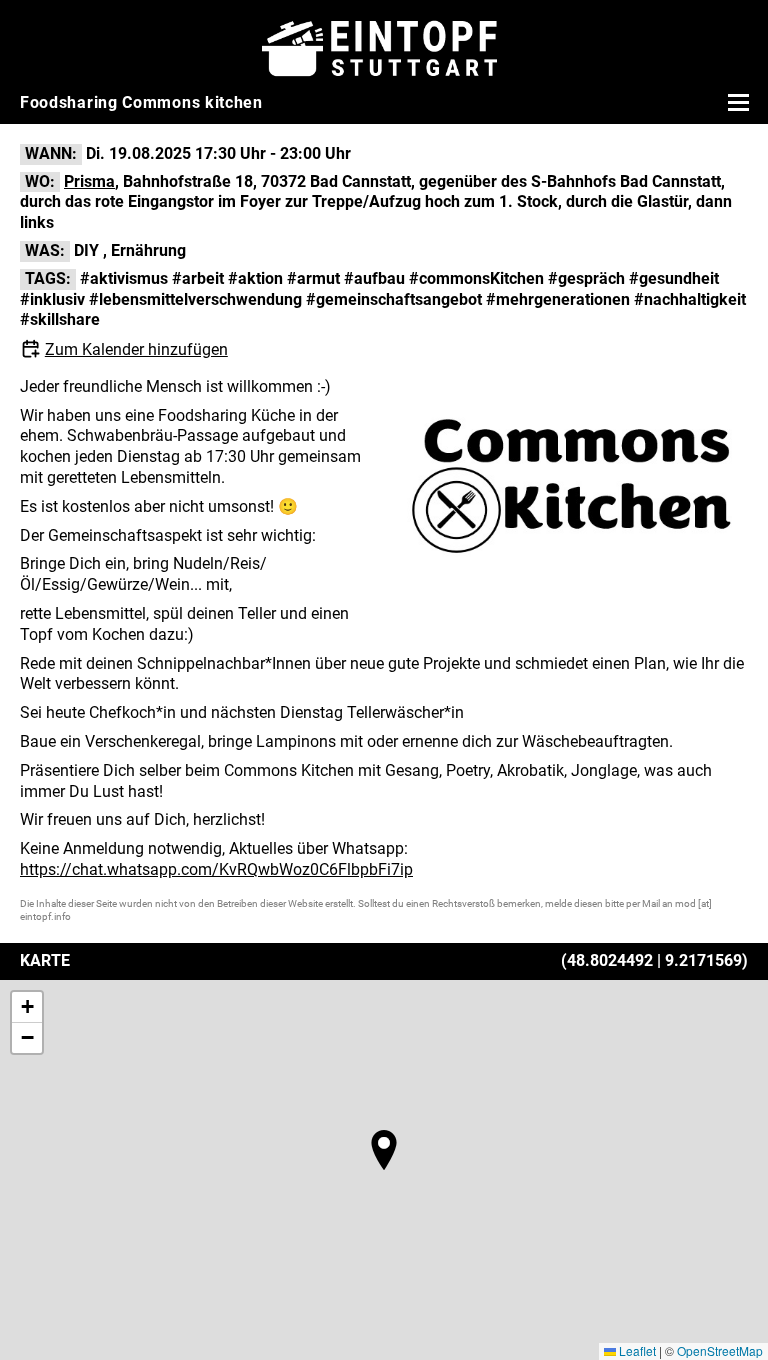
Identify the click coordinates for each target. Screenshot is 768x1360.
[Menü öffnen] (736, 102)
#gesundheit (674, 278)
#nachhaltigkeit (690, 299)
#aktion (255, 278)
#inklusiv (52, 299)
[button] (384, 1150)
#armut (313, 278)
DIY (86, 250)
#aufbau (374, 278)
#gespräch (586, 278)
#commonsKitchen (476, 278)
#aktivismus (124, 278)
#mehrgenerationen (558, 299)
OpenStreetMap (720, 1350)
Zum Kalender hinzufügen (136, 349)
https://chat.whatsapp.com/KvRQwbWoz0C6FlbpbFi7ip (216, 869)
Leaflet (636, 1350)
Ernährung (148, 250)
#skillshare (60, 319)
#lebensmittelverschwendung (195, 299)
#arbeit (198, 278)
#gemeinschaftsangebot (394, 299)
